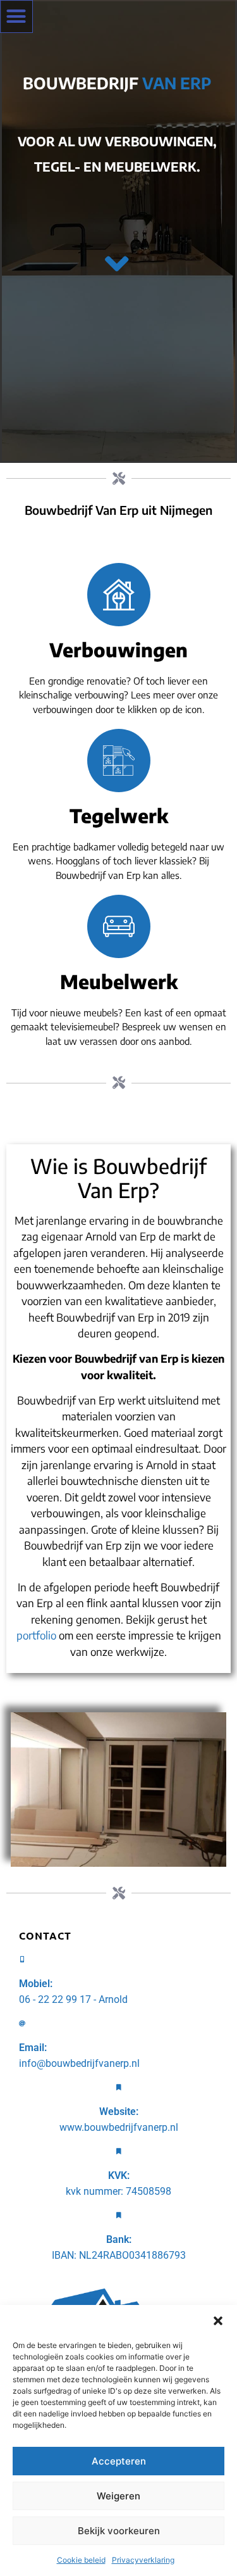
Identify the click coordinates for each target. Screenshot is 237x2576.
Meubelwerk (119, 982)
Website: (119, 2112)
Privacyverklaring (143, 2560)
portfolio (36, 1635)
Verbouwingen (118, 650)
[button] (218, 2321)
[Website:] (119, 2087)
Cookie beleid (81, 2560)
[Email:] (22, 2023)
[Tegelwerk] (119, 761)
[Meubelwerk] (119, 926)
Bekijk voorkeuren (119, 2531)
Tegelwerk (119, 816)
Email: (33, 2048)
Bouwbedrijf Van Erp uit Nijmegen (118, 510)
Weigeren (118, 2496)
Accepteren (119, 2461)
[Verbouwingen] (119, 595)
